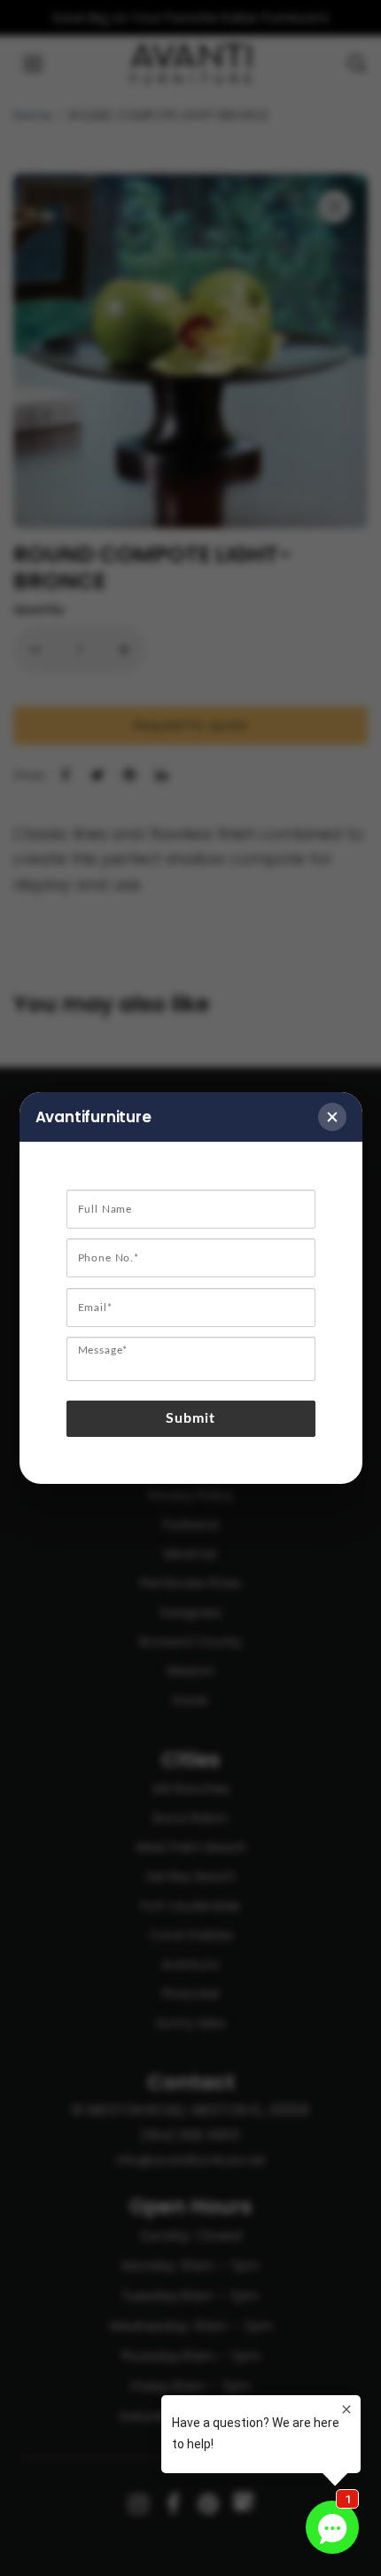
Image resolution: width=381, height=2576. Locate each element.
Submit (191, 1418)
